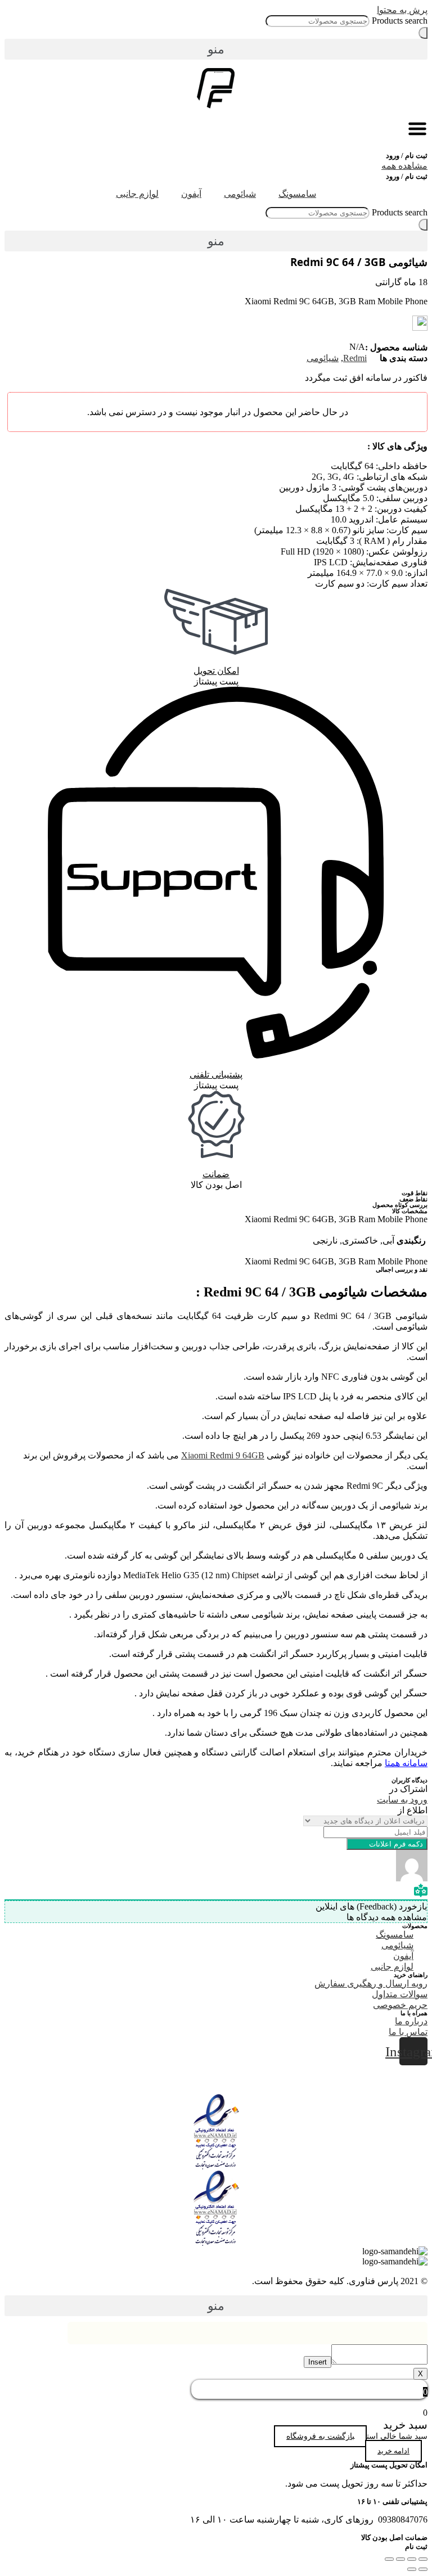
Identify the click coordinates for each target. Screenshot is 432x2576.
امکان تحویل (216, 671)
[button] (216, 49)
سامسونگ (297, 194)
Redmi (355, 358)
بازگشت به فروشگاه (320, 2436)
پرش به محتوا (402, 10)
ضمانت (216, 1174)
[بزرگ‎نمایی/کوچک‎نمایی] (389, 2559)
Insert (318, 2362)
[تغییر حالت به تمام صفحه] (400, 2559)
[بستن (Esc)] (423, 2559)
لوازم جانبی (137, 194)
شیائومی (240, 194)
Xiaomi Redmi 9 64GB (223, 1455)
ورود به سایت (402, 1800)
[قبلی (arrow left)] (423, 2569)
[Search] (423, 33)
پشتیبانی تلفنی (216, 1075)
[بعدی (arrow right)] (412, 2569)
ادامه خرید (393, 2451)
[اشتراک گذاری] (412, 2559)
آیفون (191, 194)
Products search (400, 21)
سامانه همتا (406, 1763)
